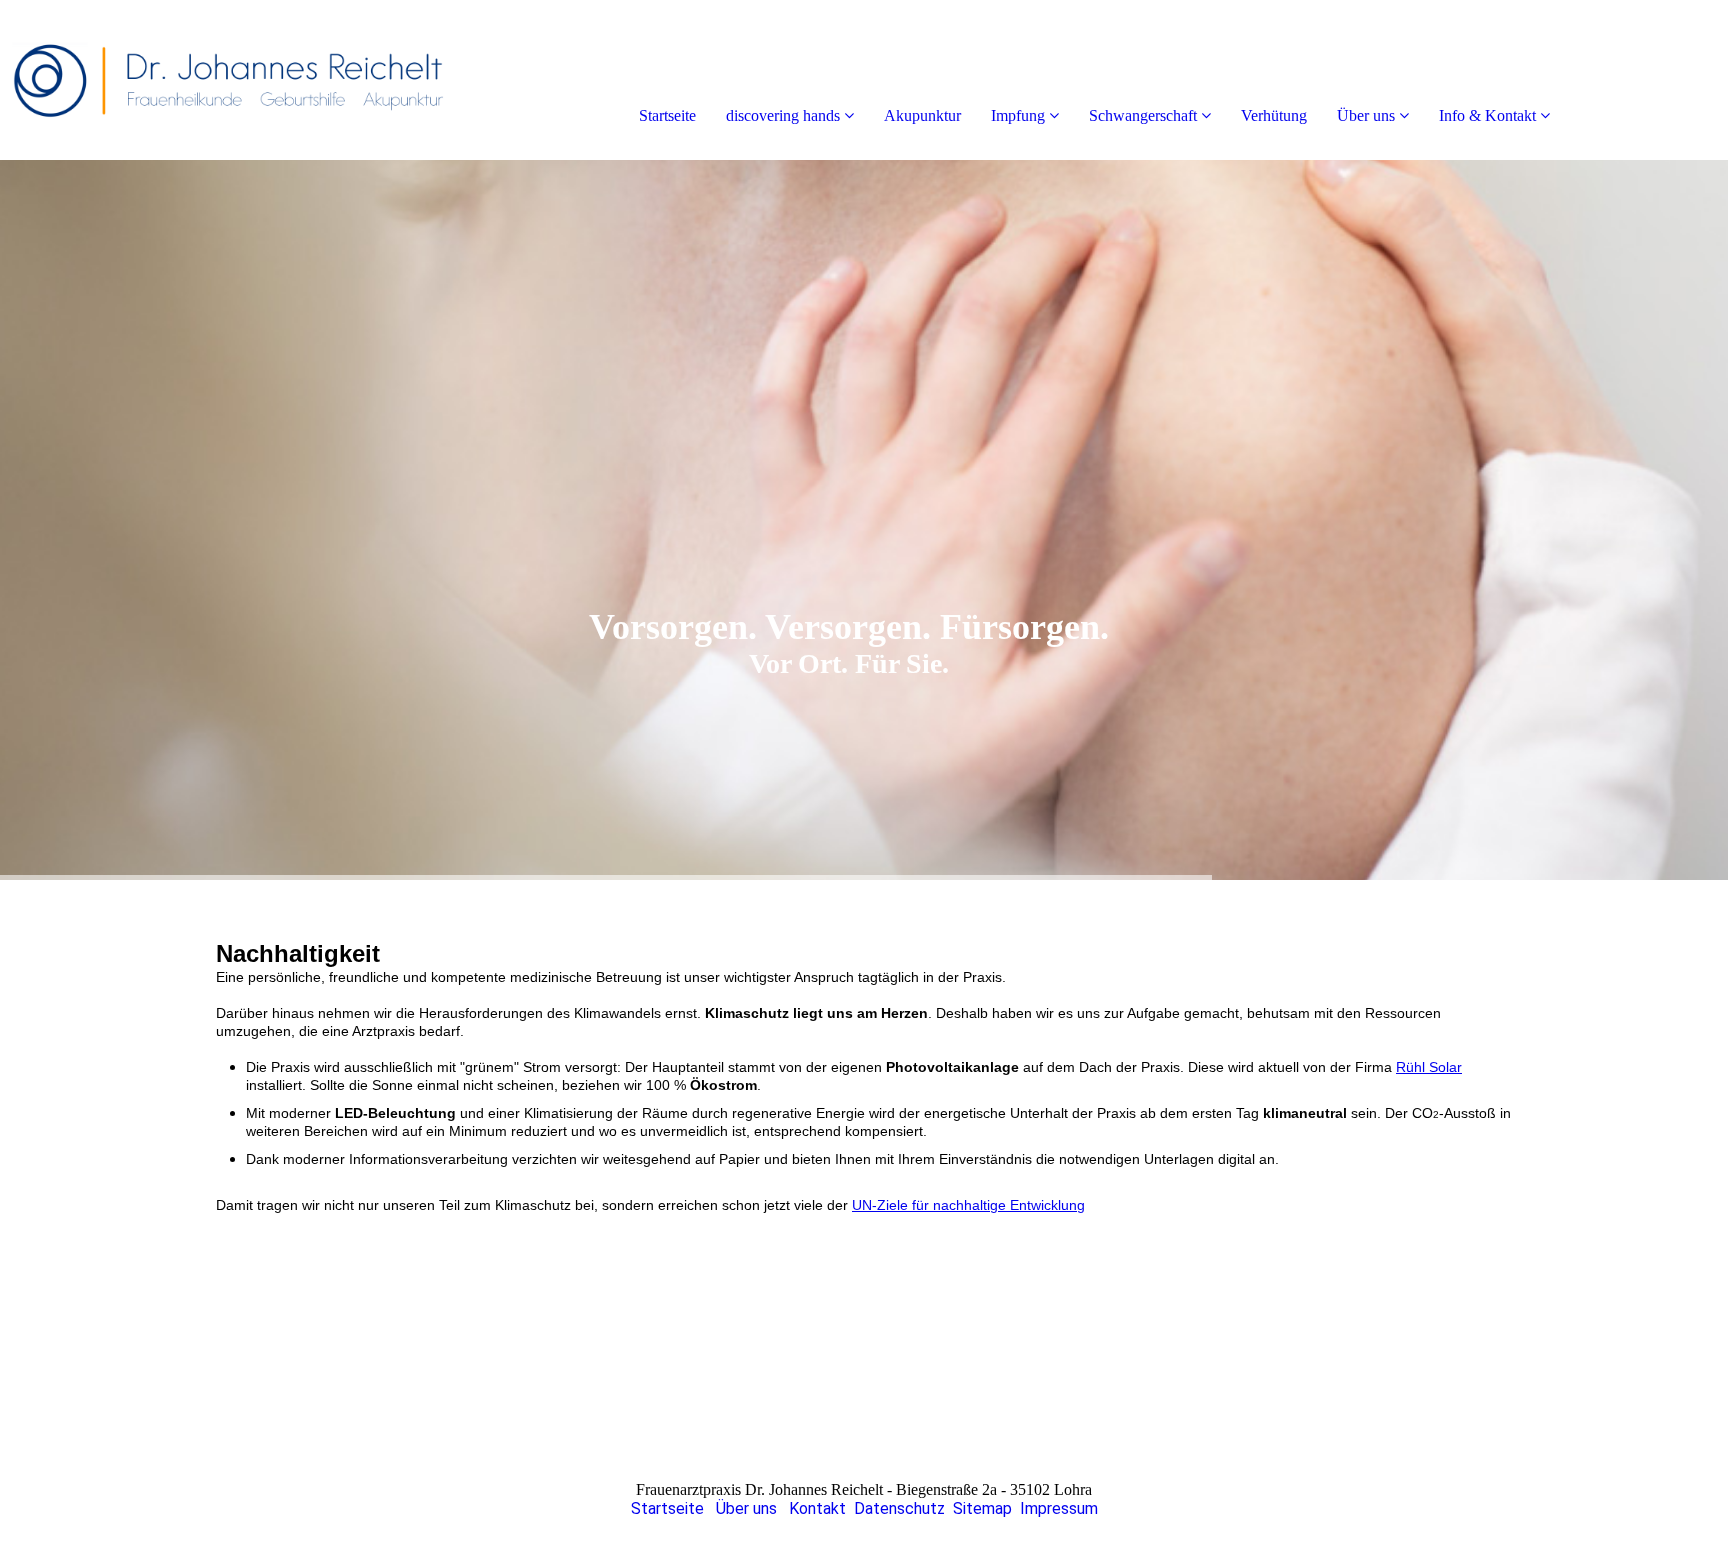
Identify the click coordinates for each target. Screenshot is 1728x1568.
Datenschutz (899, 1508)
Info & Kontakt (1487, 115)
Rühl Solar (1429, 1067)
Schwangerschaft (1143, 115)
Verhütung (1274, 115)
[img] (230, 80)
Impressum (1059, 1508)
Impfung (1018, 115)
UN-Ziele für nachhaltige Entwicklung (968, 1205)
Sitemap (982, 1508)
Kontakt (817, 1508)
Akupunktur (922, 115)
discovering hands (783, 115)
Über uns (1366, 115)
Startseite (667, 115)
